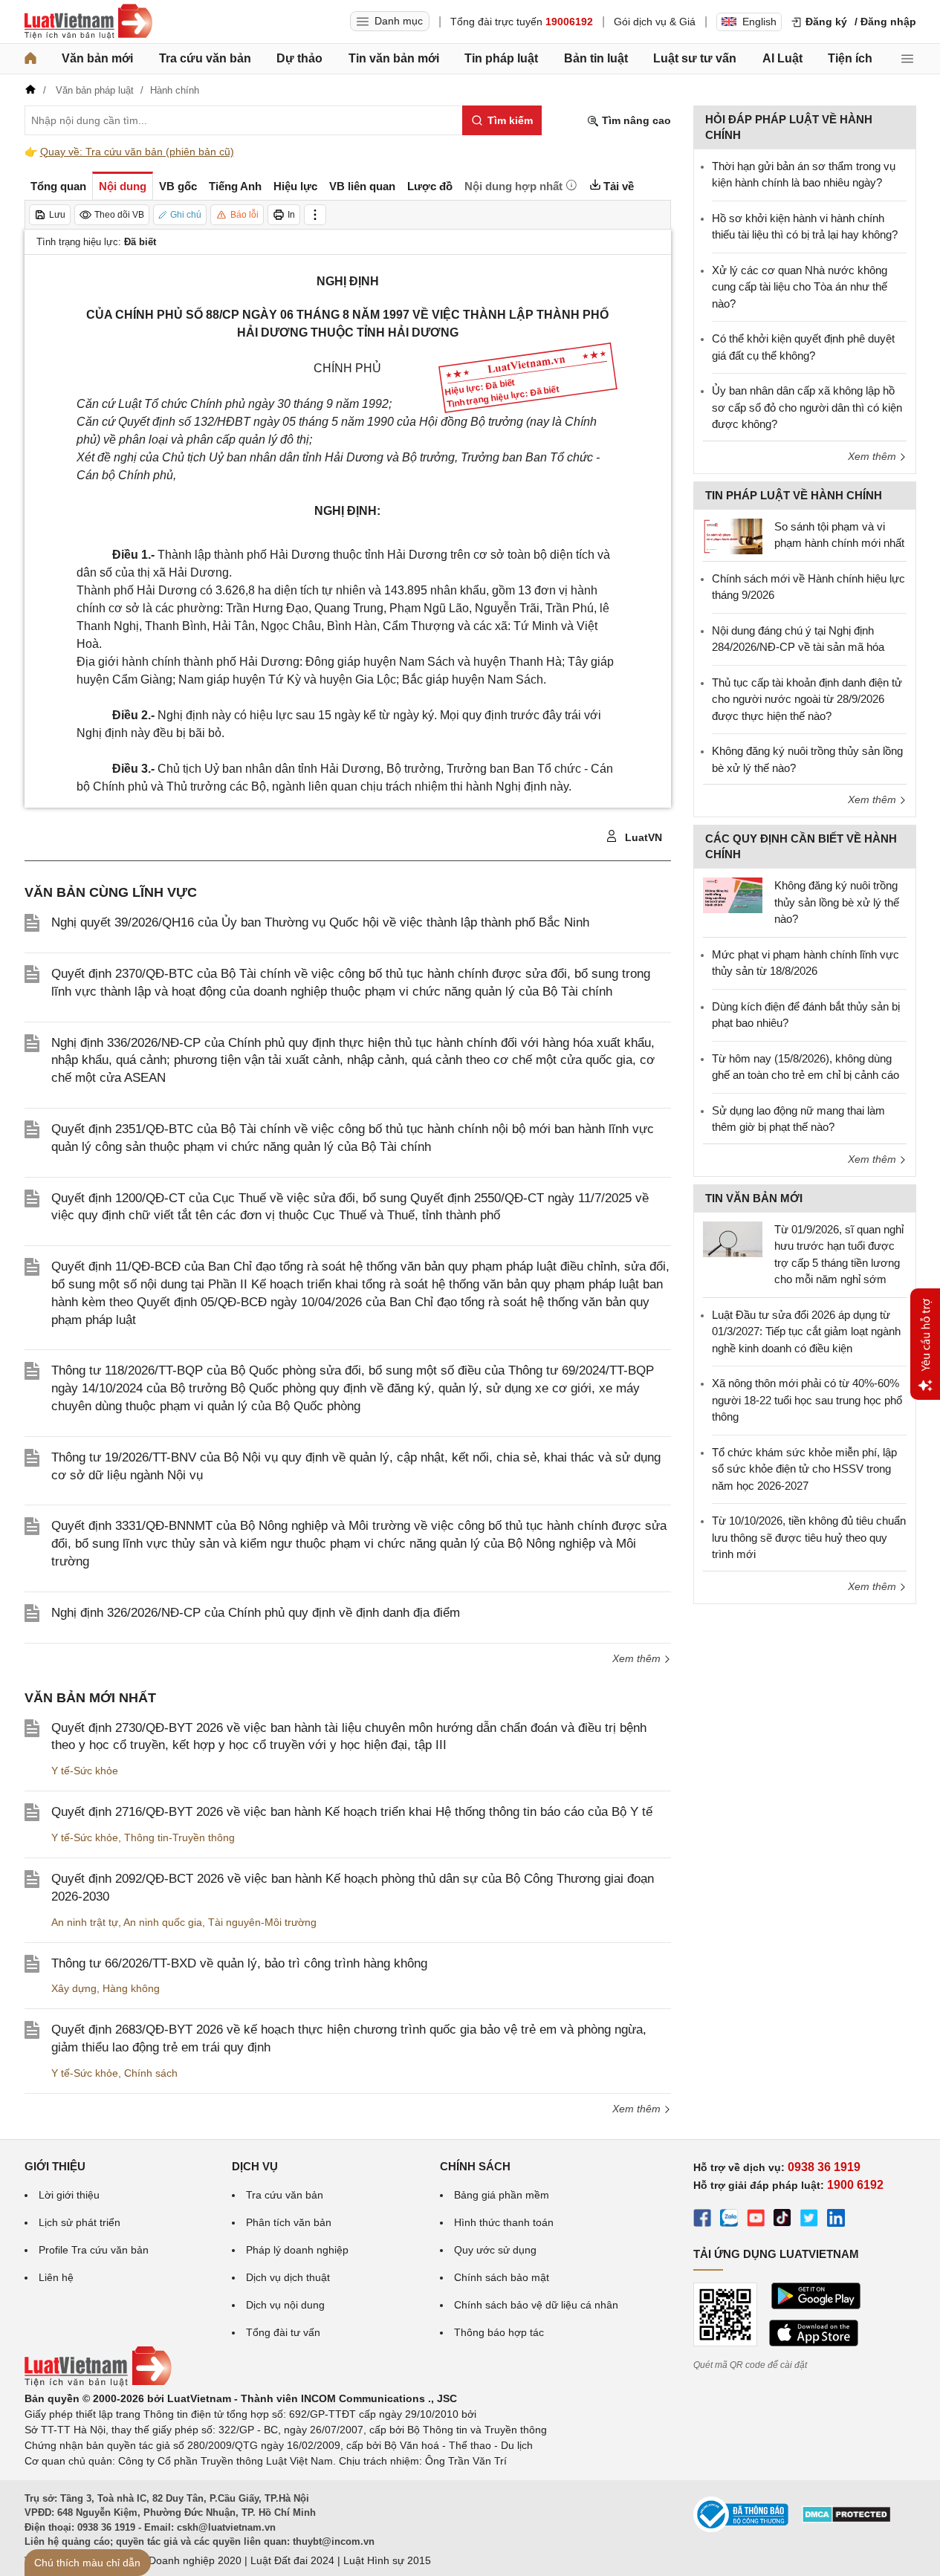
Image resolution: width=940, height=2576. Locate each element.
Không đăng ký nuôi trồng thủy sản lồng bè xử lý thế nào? (837, 902)
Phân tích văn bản (289, 2222)
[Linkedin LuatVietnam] (836, 2220)
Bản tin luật (596, 58)
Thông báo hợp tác (499, 2332)
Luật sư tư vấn (695, 58)
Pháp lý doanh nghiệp (297, 2250)
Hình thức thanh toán (504, 2222)
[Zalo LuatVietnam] (729, 2220)
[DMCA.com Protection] (846, 2520)
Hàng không (131, 1988)
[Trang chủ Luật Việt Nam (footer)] (98, 2383)
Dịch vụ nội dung (285, 2305)
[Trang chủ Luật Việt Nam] (88, 22)
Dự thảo (299, 58)
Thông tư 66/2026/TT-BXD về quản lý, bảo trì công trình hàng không (239, 1963)
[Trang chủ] (30, 59)
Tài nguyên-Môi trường (262, 1922)
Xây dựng (74, 1988)
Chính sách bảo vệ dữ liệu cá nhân (536, 2305)
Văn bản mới (97, 58)
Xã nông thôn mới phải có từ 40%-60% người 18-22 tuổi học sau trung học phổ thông (807, 1400)
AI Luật (782, 58)
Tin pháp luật (501, 58)
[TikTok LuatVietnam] (782, 2220)
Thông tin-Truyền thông (179, 1837)
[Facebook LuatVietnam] (702, 2220)
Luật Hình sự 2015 (387, 2560)
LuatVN (642, 837)
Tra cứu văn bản (205, 58)
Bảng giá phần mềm (502, 2195)
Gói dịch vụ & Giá (655, 22)
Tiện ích (850, 58)
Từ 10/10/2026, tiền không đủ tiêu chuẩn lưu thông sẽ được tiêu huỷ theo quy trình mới (809, 1537)
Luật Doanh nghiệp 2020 (183, 2560)
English (759, 22)
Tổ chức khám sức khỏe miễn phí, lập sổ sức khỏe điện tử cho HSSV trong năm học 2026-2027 (804, 1469)
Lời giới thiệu (69, 2195)
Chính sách (151, 2073)
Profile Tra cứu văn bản (94, 2250)
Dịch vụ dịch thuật (288, 2277)
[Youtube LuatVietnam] (756, 2220)
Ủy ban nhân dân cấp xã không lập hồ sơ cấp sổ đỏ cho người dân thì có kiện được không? (807, 407)
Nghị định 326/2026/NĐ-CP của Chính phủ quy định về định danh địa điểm (256, 1613)
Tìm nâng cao (635, 120)
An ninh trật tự (85, 1922)
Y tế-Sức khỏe (85, 1771)
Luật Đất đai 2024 (292, 2560)
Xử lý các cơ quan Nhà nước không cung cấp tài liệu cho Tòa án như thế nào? (800, 287)
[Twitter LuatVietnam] (809, 2220)
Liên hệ (56, 2277)
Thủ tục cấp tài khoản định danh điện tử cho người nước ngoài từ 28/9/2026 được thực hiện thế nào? (807, 699)
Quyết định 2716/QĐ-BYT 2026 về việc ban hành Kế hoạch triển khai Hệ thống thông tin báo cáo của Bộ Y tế (352, 1812)
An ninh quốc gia (163, 1922)
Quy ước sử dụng (495, 2250)
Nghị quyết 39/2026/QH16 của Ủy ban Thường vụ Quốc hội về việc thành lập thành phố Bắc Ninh (320, 922)
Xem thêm (638, 1658)
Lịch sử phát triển (80, 2222)
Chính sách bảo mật (502, 2277)
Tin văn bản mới (394, 58)
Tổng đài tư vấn (283, 2332)
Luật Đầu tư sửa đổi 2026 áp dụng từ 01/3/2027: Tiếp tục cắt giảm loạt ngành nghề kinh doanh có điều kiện (806, 1331)
